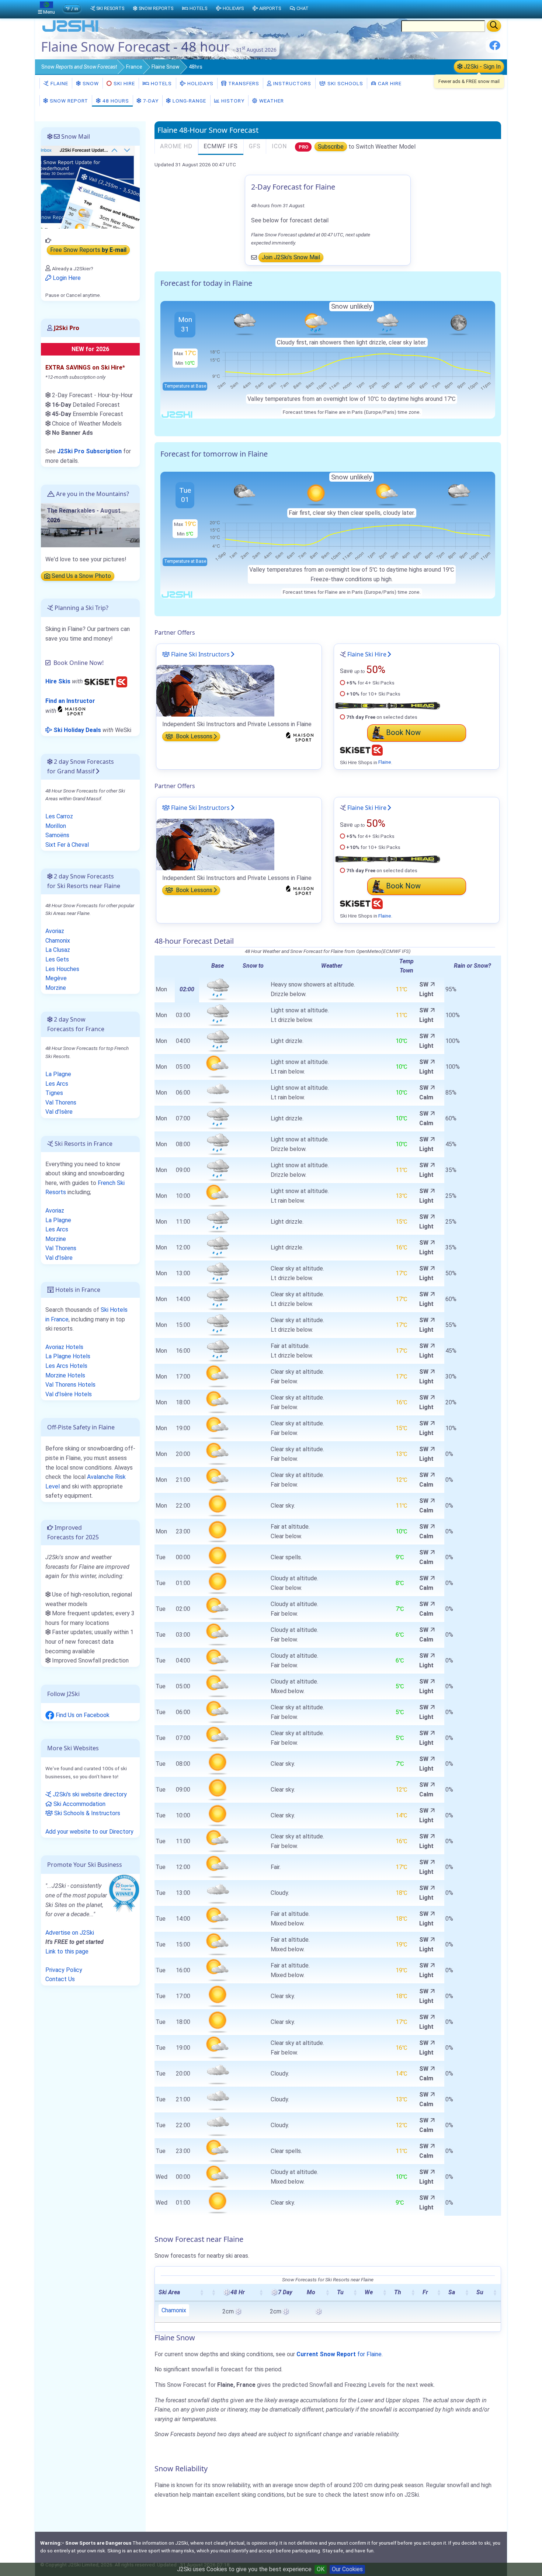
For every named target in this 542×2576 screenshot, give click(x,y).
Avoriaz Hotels (64, 1347)
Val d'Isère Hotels (69, 1394)
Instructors (291, 83)
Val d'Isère (59, 1112)
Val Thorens (61, 1102)
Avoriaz (55, 931)
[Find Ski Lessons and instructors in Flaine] (215, 690)
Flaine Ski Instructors (200, 654)
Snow (79, 67)
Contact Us (60, 1979)
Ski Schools (345, 83)
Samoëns (57, 835)
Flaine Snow (166, 67)
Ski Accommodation (79, 1804)
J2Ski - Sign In (482, 67)
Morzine (56, 988)
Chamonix (174, 2310)
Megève (56, 978)
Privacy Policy (64, 1970)
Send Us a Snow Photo (81, 576)
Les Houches (62, 969)
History (232, 101)
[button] (202, 2292)
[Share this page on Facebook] (495, 48)
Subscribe (331, 147)
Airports (270, 8)
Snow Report (68, 101)
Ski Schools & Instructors (86, 1813)
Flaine (59, 83)
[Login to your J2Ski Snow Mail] (90, 187)
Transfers (243, 83)
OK (321, 2569)
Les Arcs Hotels (66, 1366)
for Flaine (339, 2354)
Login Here (66, 278)
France (134, 67)
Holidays (200, 83)
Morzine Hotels (65, 1375)
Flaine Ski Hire (367, 654)
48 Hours (115, 101)
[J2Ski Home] (70, 31)
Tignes (54, 1093)
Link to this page (67, 1951)
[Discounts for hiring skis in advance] (106, 681)
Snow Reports (156, 8)
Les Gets (57, 959)
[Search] (494, 26)
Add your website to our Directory (89, 1832)
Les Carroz (59, 816)
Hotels (161, 83)
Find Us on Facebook (82, 1715)
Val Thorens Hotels (70, 1385)
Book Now (403, 732)
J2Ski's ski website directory (89, 1794)
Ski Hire (124, 83)
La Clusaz (58, 950)
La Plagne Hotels (68, 1356)
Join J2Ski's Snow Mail (291, 258)
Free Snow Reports (88, 250)
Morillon (56, 826)
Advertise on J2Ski (70, 1933)
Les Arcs (57, 1084)
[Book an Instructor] (73, 710)
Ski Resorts (110, 8)
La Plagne (58, 1074)
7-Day (150, 101)
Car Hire (389, 83)
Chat (303, 8)
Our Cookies (347, 2569)
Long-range (189, 101)
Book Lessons (193, 737)
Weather (271, 101)
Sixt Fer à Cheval (67, 845)
